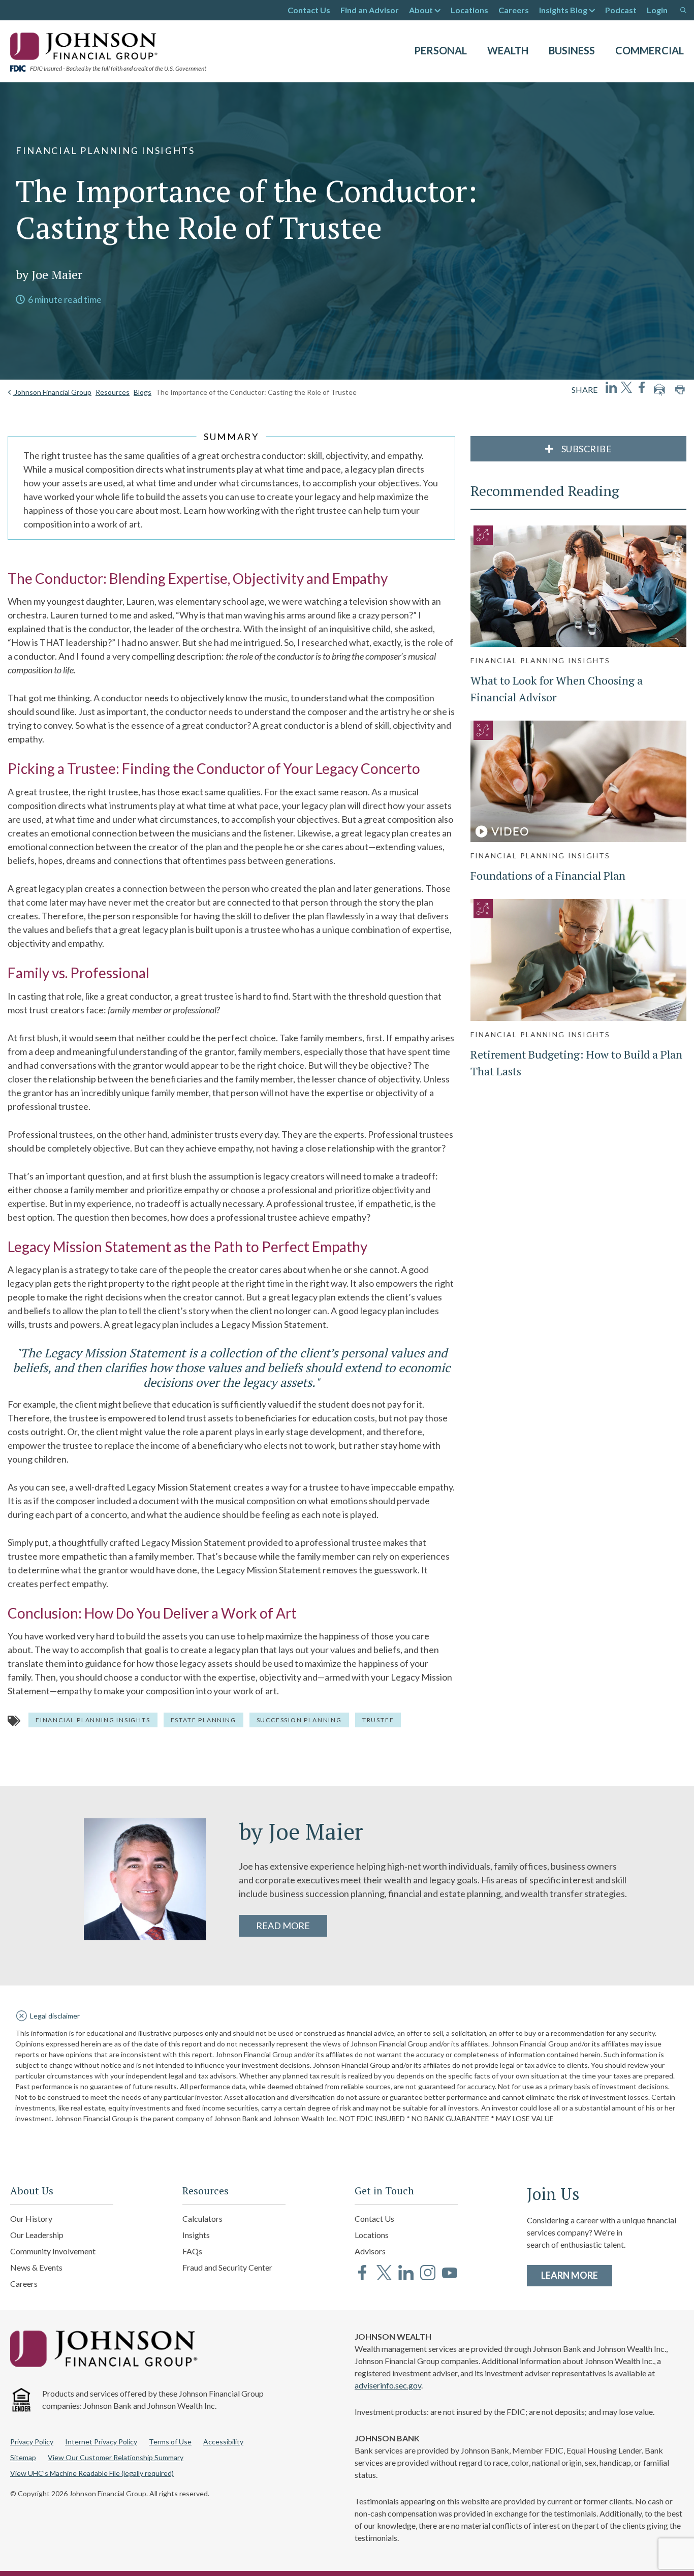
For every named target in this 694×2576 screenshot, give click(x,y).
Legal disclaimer (55, 2016)
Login (657, 10)
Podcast (621, 10)
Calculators (202, 2218)
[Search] (683, 10)
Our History (31, 2218)
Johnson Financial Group (52, 392)
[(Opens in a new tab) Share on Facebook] (642, 387)
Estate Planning (203, 1720)
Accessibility (223, 2442)
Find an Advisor (370, 10)
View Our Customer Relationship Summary (116, 2457)
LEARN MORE (577, 2275)
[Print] (680, 390)
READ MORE (283, 1926)
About (421, 10)
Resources (113, 392)
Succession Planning (299, 1720)
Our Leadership (37, 2235)
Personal (440, 50)
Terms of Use (170, 2442)
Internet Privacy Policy (101, 2442)
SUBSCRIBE (586, 449)
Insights (196, 2235)
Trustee (378, 1720)
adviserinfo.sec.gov (388, 2385)
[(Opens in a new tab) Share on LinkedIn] (611, 387)
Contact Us (309, 10)
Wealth (508, 50)
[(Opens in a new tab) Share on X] (626, 387)
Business (572, 50)
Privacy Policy (32, 2442)
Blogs (143, 392)
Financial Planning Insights (93, 1720)
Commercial (650, 50)
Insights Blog (563, 10)
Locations (469, 10)
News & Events (36, 2267)
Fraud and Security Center (227, 2267)
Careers (514, 10)
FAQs (192, 2251)
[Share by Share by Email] (659, 390)
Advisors (370, 2251)
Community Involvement (53, 2251)
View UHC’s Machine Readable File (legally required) (92, 2473)
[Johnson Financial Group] (86, 45)
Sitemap (23, 2457)
